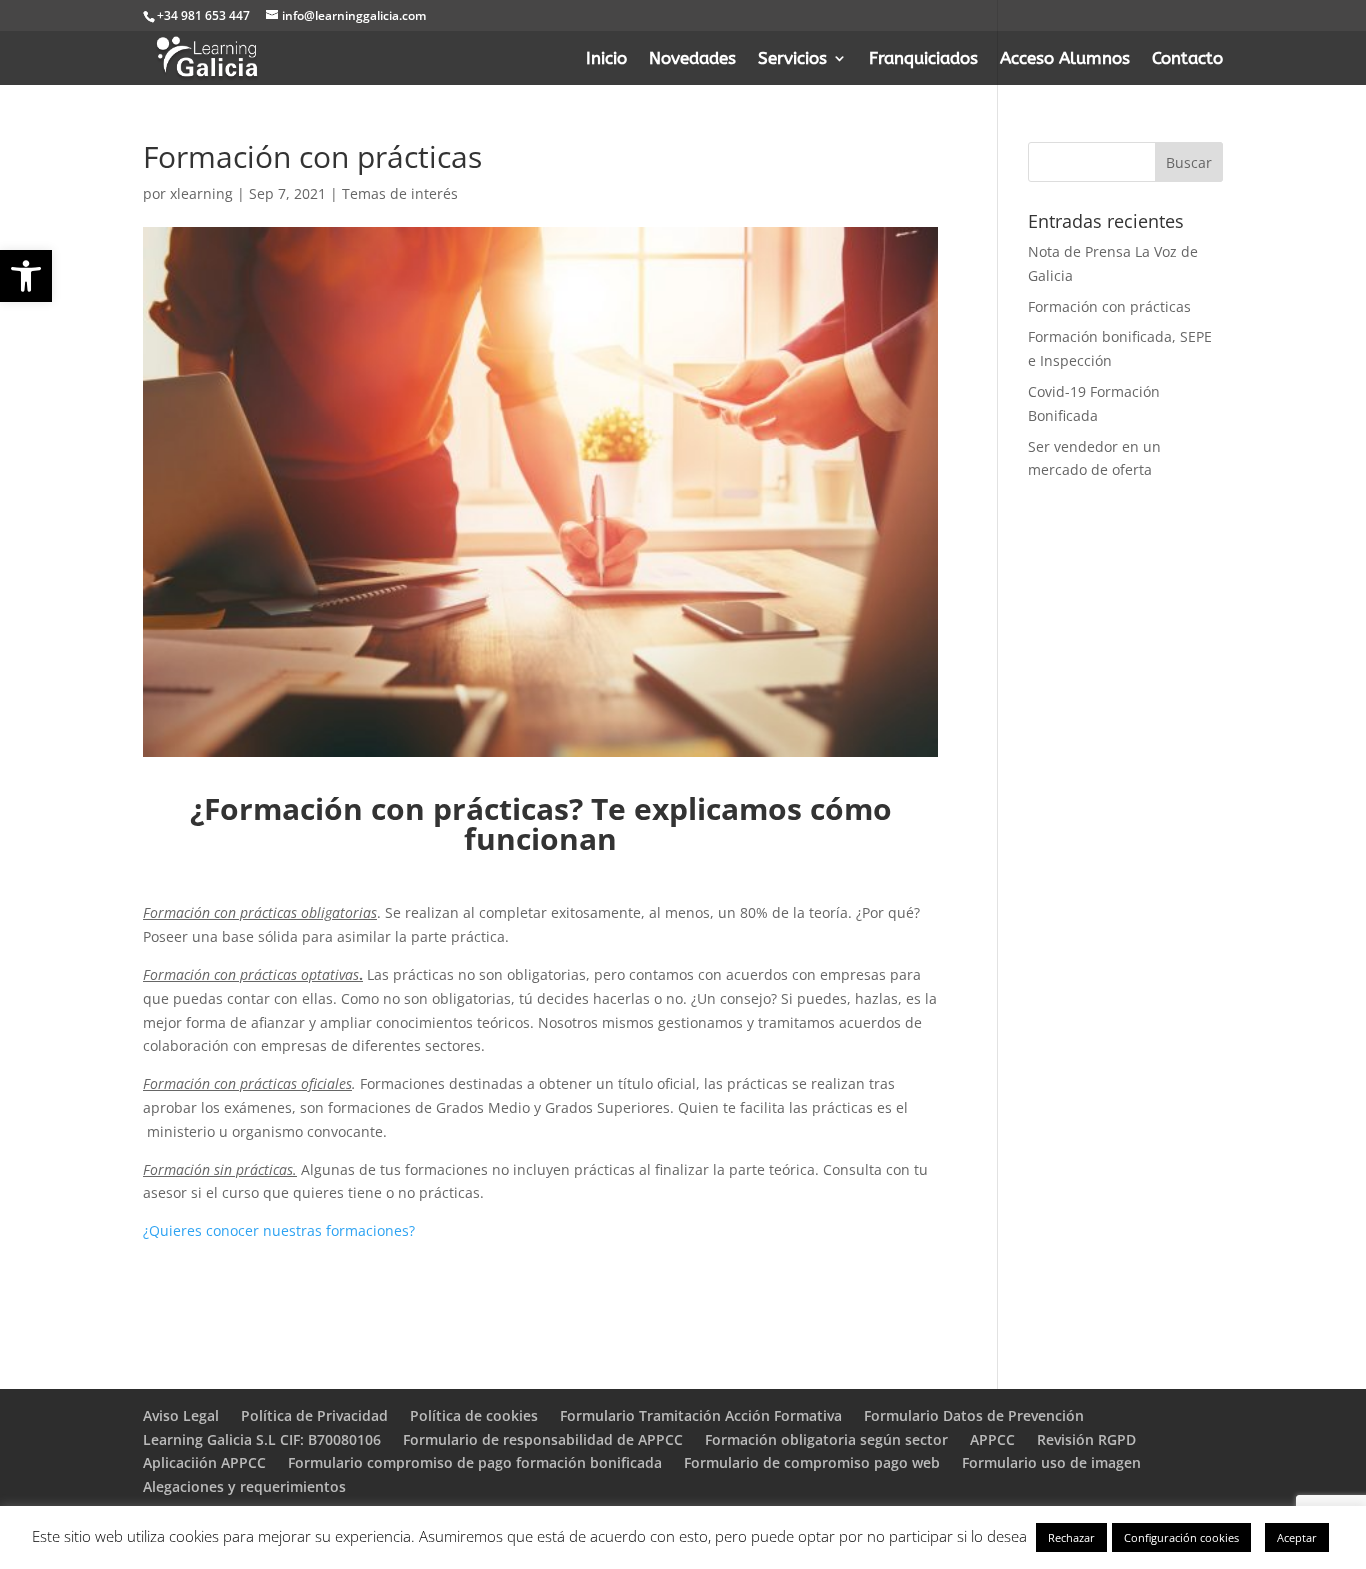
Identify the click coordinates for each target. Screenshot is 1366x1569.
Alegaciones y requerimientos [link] (244, 1486)
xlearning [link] (201, 193)
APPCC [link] (992, 1439)
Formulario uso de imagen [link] (1051, 1462)
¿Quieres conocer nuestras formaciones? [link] (279, 1230)
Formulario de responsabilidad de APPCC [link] (543, 1439)
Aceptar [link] (1297, 1537)
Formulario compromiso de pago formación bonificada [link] (475, 1462)
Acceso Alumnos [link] (1065, 59)
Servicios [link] (792, 59)
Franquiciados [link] (923, 59)
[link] (26, 276)
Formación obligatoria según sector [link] (826, 1439)
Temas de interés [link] (400, 193)
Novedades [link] (692, 59)
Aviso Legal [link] (181, 1415)
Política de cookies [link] (474, 1415)
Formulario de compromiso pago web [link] (812, 1462)
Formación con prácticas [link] (1109, 306)
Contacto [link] (1187, 59)
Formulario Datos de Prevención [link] (974, 1415)
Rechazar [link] (1071, 1537)
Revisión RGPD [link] (1086, 1439)
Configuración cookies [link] (1181, 1537)
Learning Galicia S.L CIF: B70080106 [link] (262, 1439)
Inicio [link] (606, 59)
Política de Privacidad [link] (314, 1415)
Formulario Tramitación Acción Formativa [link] (701, 1415)
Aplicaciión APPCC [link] (204, 1462)
